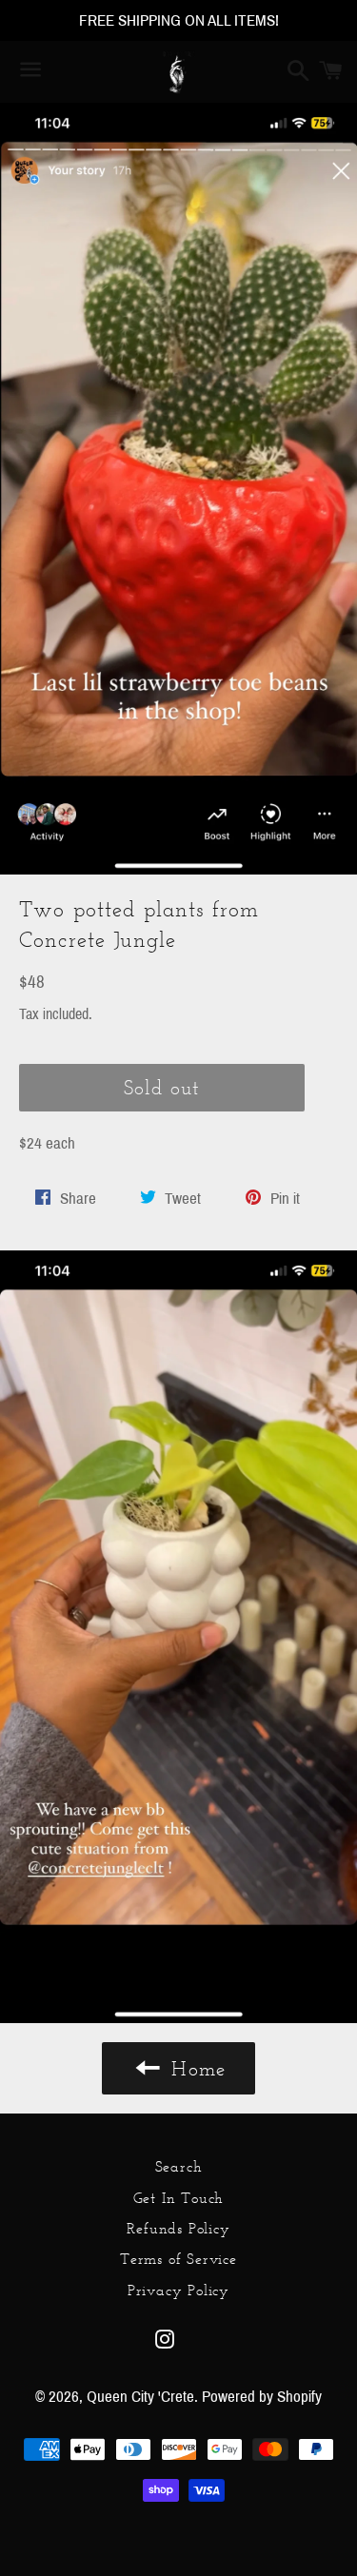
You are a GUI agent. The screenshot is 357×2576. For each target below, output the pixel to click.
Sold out (161, 1087)
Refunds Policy (178, 2228)
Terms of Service (178, 2259)
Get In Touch (179, 2198)
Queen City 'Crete (140, 2397)
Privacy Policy (178, 2290)
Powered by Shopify (262, 2397)
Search (179, 2166)
